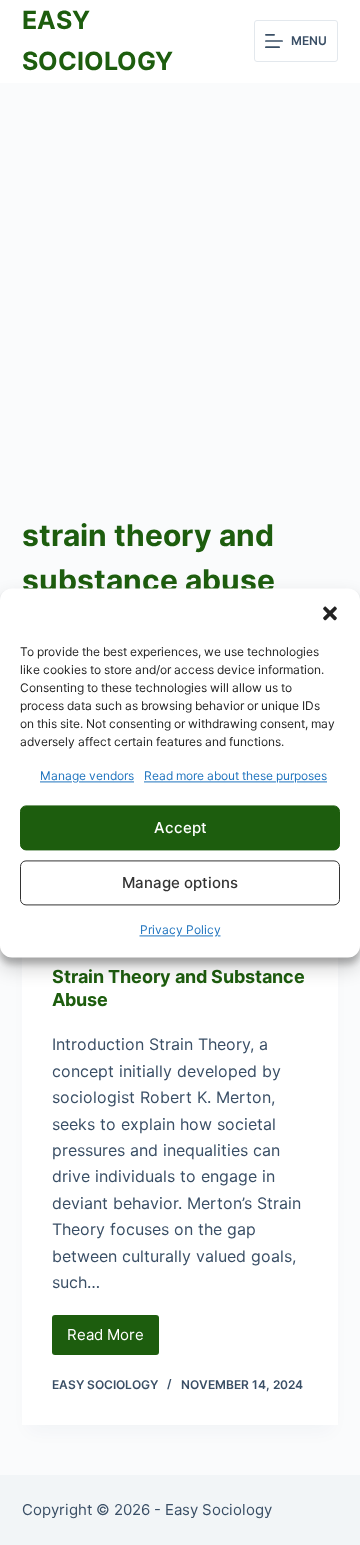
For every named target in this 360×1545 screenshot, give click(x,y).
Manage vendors (87, 775)
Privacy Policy (180, 930)
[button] (330, 613)
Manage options (180, 882)
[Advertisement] (180, 273)
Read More (113, 1340)
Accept (180, 827)
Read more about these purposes (235, 775)
